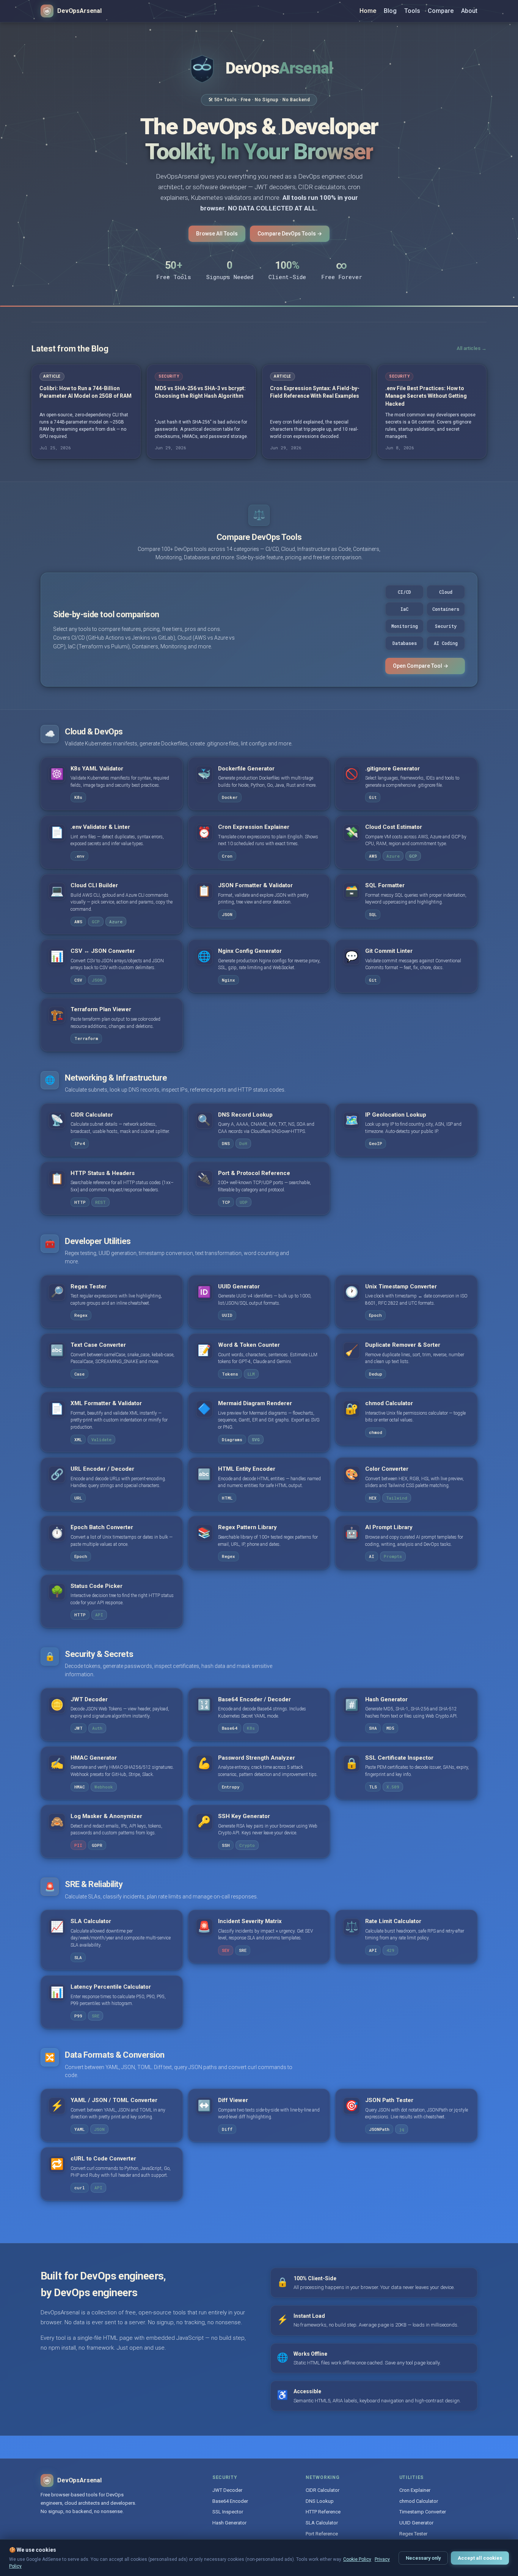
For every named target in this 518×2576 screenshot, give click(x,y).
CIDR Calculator (323, 2490)
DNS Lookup (320, 2501)
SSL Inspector (228, 2512)
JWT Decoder (227, 2490)
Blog (390, 11)
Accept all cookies (480, 2558)
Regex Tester (413, 2534)
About (469, 11)
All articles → (472, 348)
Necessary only (423, 2558)
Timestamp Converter (423, 2512)
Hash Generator (229, 2523)
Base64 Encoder (230, 2501)
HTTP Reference (323, 2512)
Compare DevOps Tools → (290, 234)
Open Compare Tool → (421, 666)
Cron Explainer (415, 2490)
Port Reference (322, 2534)
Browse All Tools (217, 234)
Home (368, 11)
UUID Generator (416, 2523)
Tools (412, 11)
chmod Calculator (419, 2501)
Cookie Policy (357, 2559)
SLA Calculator (322, 2523)
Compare (441, 11)
